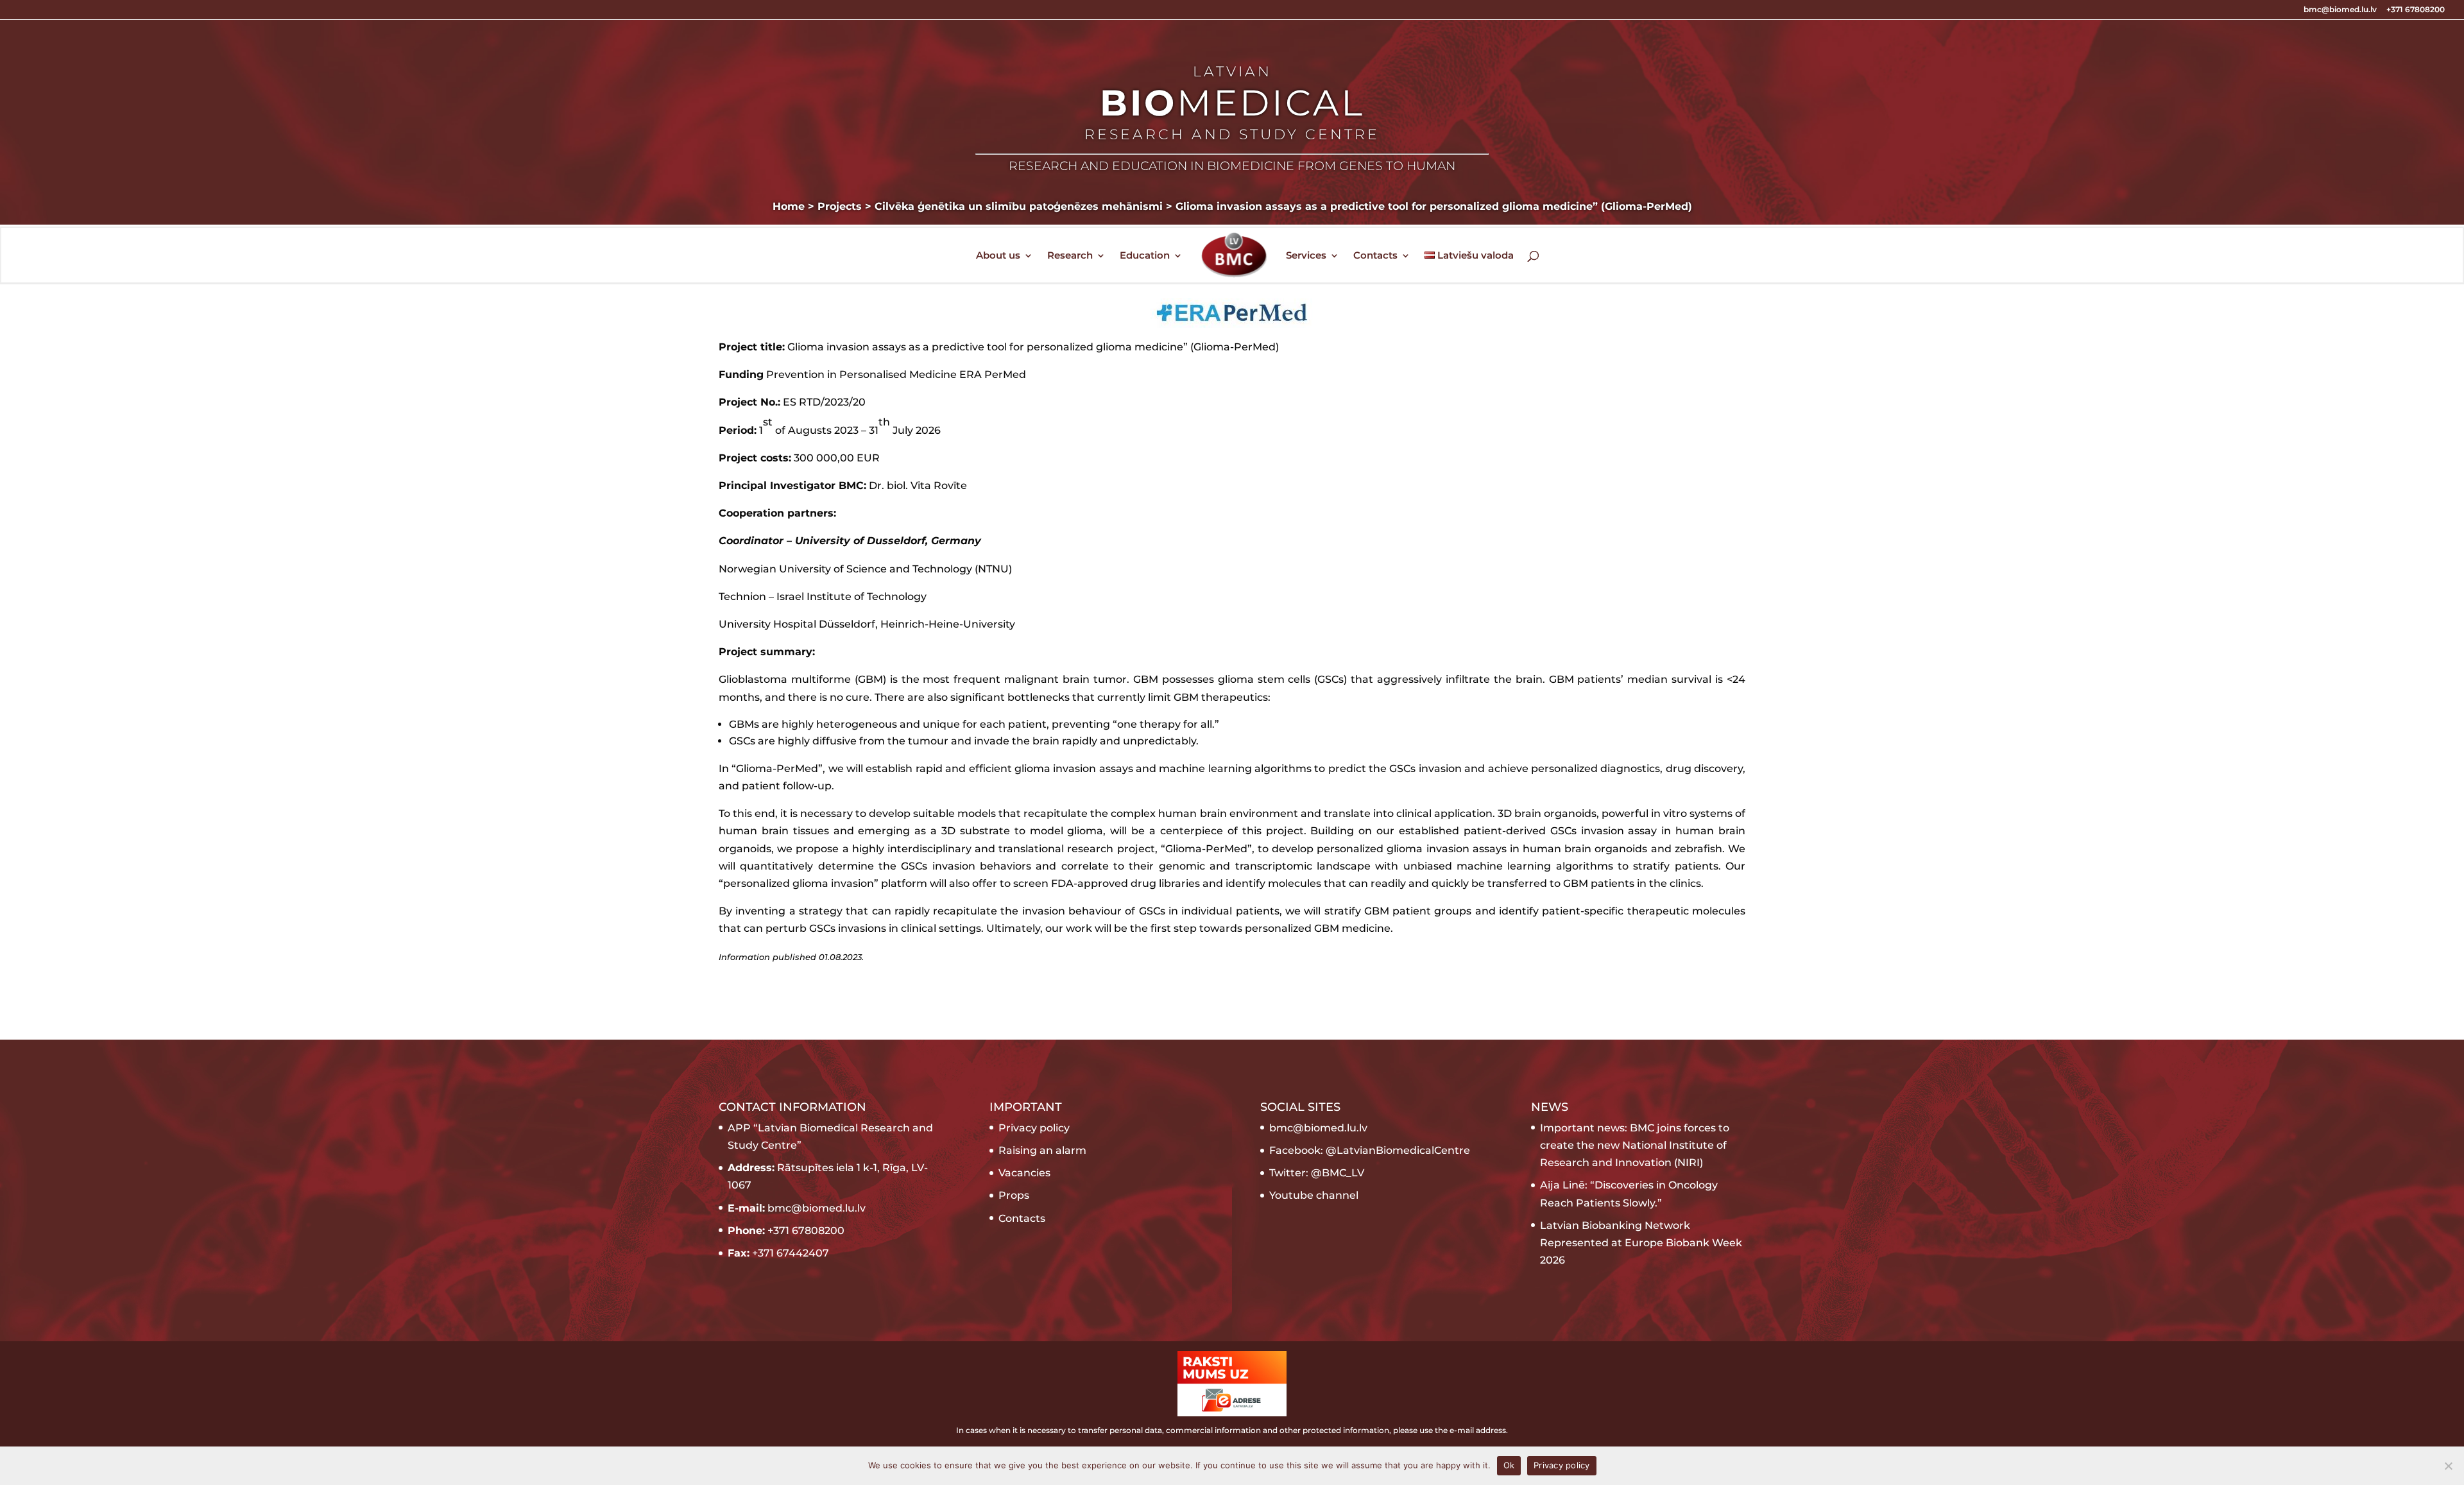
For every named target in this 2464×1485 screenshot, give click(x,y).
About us (998, 256)
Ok (1509, 1465)
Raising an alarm (1042, 1150)
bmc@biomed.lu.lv (2340, 10)
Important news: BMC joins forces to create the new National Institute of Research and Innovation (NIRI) (1635, 1145)
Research (1070, 256)
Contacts (1375, 256)
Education (1145, 256)
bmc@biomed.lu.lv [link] (1318, 1128)
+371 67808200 (2416, 10)
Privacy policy (1034, 1128)
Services (1306, 256)
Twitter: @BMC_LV (1317, 1173)
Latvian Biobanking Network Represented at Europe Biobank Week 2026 (1641, 1243)
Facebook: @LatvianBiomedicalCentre (1370, 1150)
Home (789, 206)
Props (1014, 1195)
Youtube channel (1314, 1195)
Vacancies (1024, 1173)
